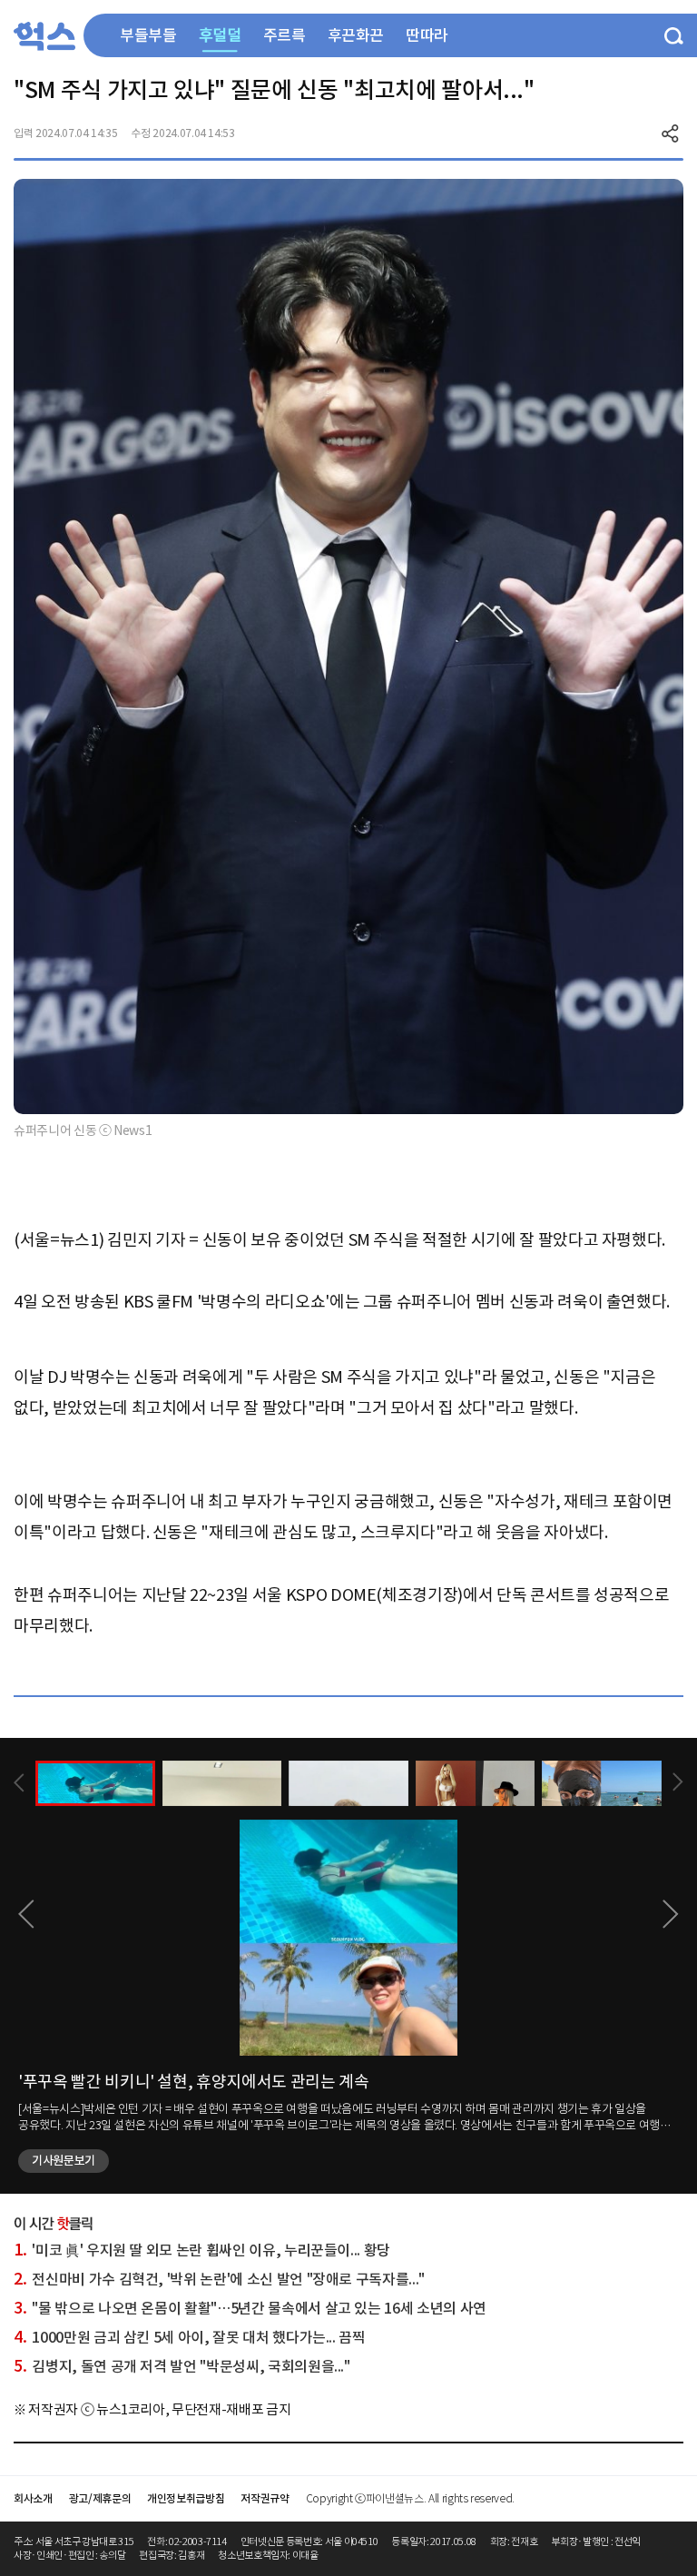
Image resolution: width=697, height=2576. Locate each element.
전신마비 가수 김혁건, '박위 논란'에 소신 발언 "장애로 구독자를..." (219, 2279)
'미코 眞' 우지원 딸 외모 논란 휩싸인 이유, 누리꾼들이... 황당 (202, 2250)
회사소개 (33, 2498)
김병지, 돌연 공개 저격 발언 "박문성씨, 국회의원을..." (182, 2366)
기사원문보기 (64, 2161)
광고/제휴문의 (100, 2498)
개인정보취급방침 (186, 2498)
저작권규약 (265, 2498)
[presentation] (19, 1783)
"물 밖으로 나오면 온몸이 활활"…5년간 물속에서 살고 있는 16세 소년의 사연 (250, 2308)
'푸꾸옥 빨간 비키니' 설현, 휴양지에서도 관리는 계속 (194, 2082)
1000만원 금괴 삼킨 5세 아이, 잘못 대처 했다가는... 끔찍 (190, 2337)
